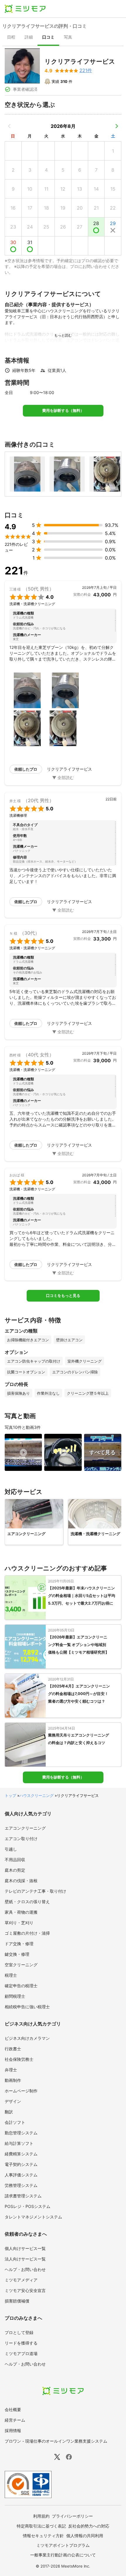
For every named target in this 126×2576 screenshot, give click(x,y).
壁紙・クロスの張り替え (27, 1902)
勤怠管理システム (21, 2133)
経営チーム (15, 2420)
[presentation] (11, 38)
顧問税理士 (15, 1996)
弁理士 (11, 2070)
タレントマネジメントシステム (33, 2217)
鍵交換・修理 (17, 1954)
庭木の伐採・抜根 (21, 1881)
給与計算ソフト (19, 2143)
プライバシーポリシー (72, 2516)
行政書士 (13, 2049)
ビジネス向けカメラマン (27, 2038)
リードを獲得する (21, 2343)
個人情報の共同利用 (85, 2536)
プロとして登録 (19, 2332)
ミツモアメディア (21, 2280)
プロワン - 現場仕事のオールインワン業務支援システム (56, 2441)
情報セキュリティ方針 (43, 2536)
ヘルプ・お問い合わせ (25, 2269)
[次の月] (117, 126)
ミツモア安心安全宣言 (25, 2290)
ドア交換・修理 (19, 1944)
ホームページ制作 (21, 2091)
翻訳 (9, 2112)
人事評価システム (21, 2175)
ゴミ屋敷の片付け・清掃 (27, 1933)
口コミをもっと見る (63, 1296)
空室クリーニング (21, 1965)
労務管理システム (21, 2185)
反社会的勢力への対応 (89, 2526)
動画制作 (13, 2080)
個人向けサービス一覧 (25, 2248)
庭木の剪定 (15, 1870)
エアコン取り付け (21, 1839)
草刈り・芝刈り (19, 1923)
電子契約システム (21, 2164)
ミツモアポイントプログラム (63, 2545)
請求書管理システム (23, 2196)
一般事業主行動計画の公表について (63, 2555)
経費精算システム (21, 2154)
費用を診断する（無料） (63, 411)
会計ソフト (15, 2122)
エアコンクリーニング (25, 1828)
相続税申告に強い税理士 (27, 2007)
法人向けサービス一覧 (25, 2259)
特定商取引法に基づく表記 (41, 2526)
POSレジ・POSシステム (28, 2206)
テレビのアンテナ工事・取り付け (35, 1891)
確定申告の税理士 (21, 1986)
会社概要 (13, 2409)
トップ (10, 1795)
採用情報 (13, 2430)
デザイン (13, 2101)
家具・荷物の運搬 (21, 1912)
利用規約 (41, 2516)
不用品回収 (15, 1860)
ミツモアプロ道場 (21, 2353)
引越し (11, 1849)
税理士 (11, 1975)
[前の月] (9, 126)
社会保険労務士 (19, 2059)
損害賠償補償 (17, 2301)
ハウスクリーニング (36, 1795)
